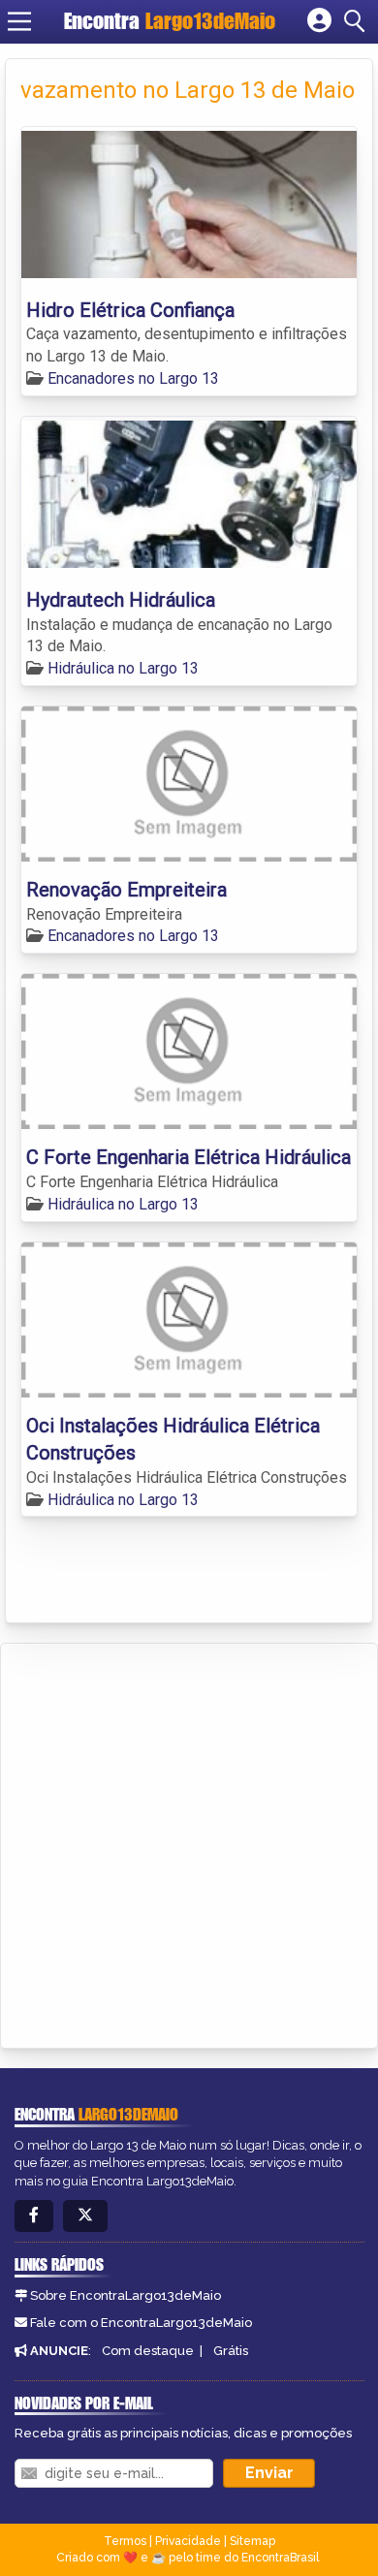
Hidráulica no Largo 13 (123, 668)
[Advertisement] (189, 1842)
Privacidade (188, 2541)
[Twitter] (85, 2216)
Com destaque (148, 2351)
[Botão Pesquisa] (358, 21)
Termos (125, 2541)
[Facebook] (34, 2216)
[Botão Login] (319, 21)
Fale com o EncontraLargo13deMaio (141, 2323)
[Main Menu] (19, 21)
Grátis (231, 2351)
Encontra (170, 21)
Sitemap (252, 2541)
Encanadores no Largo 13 (133, 378)
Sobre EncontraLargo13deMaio (126, 2295)
